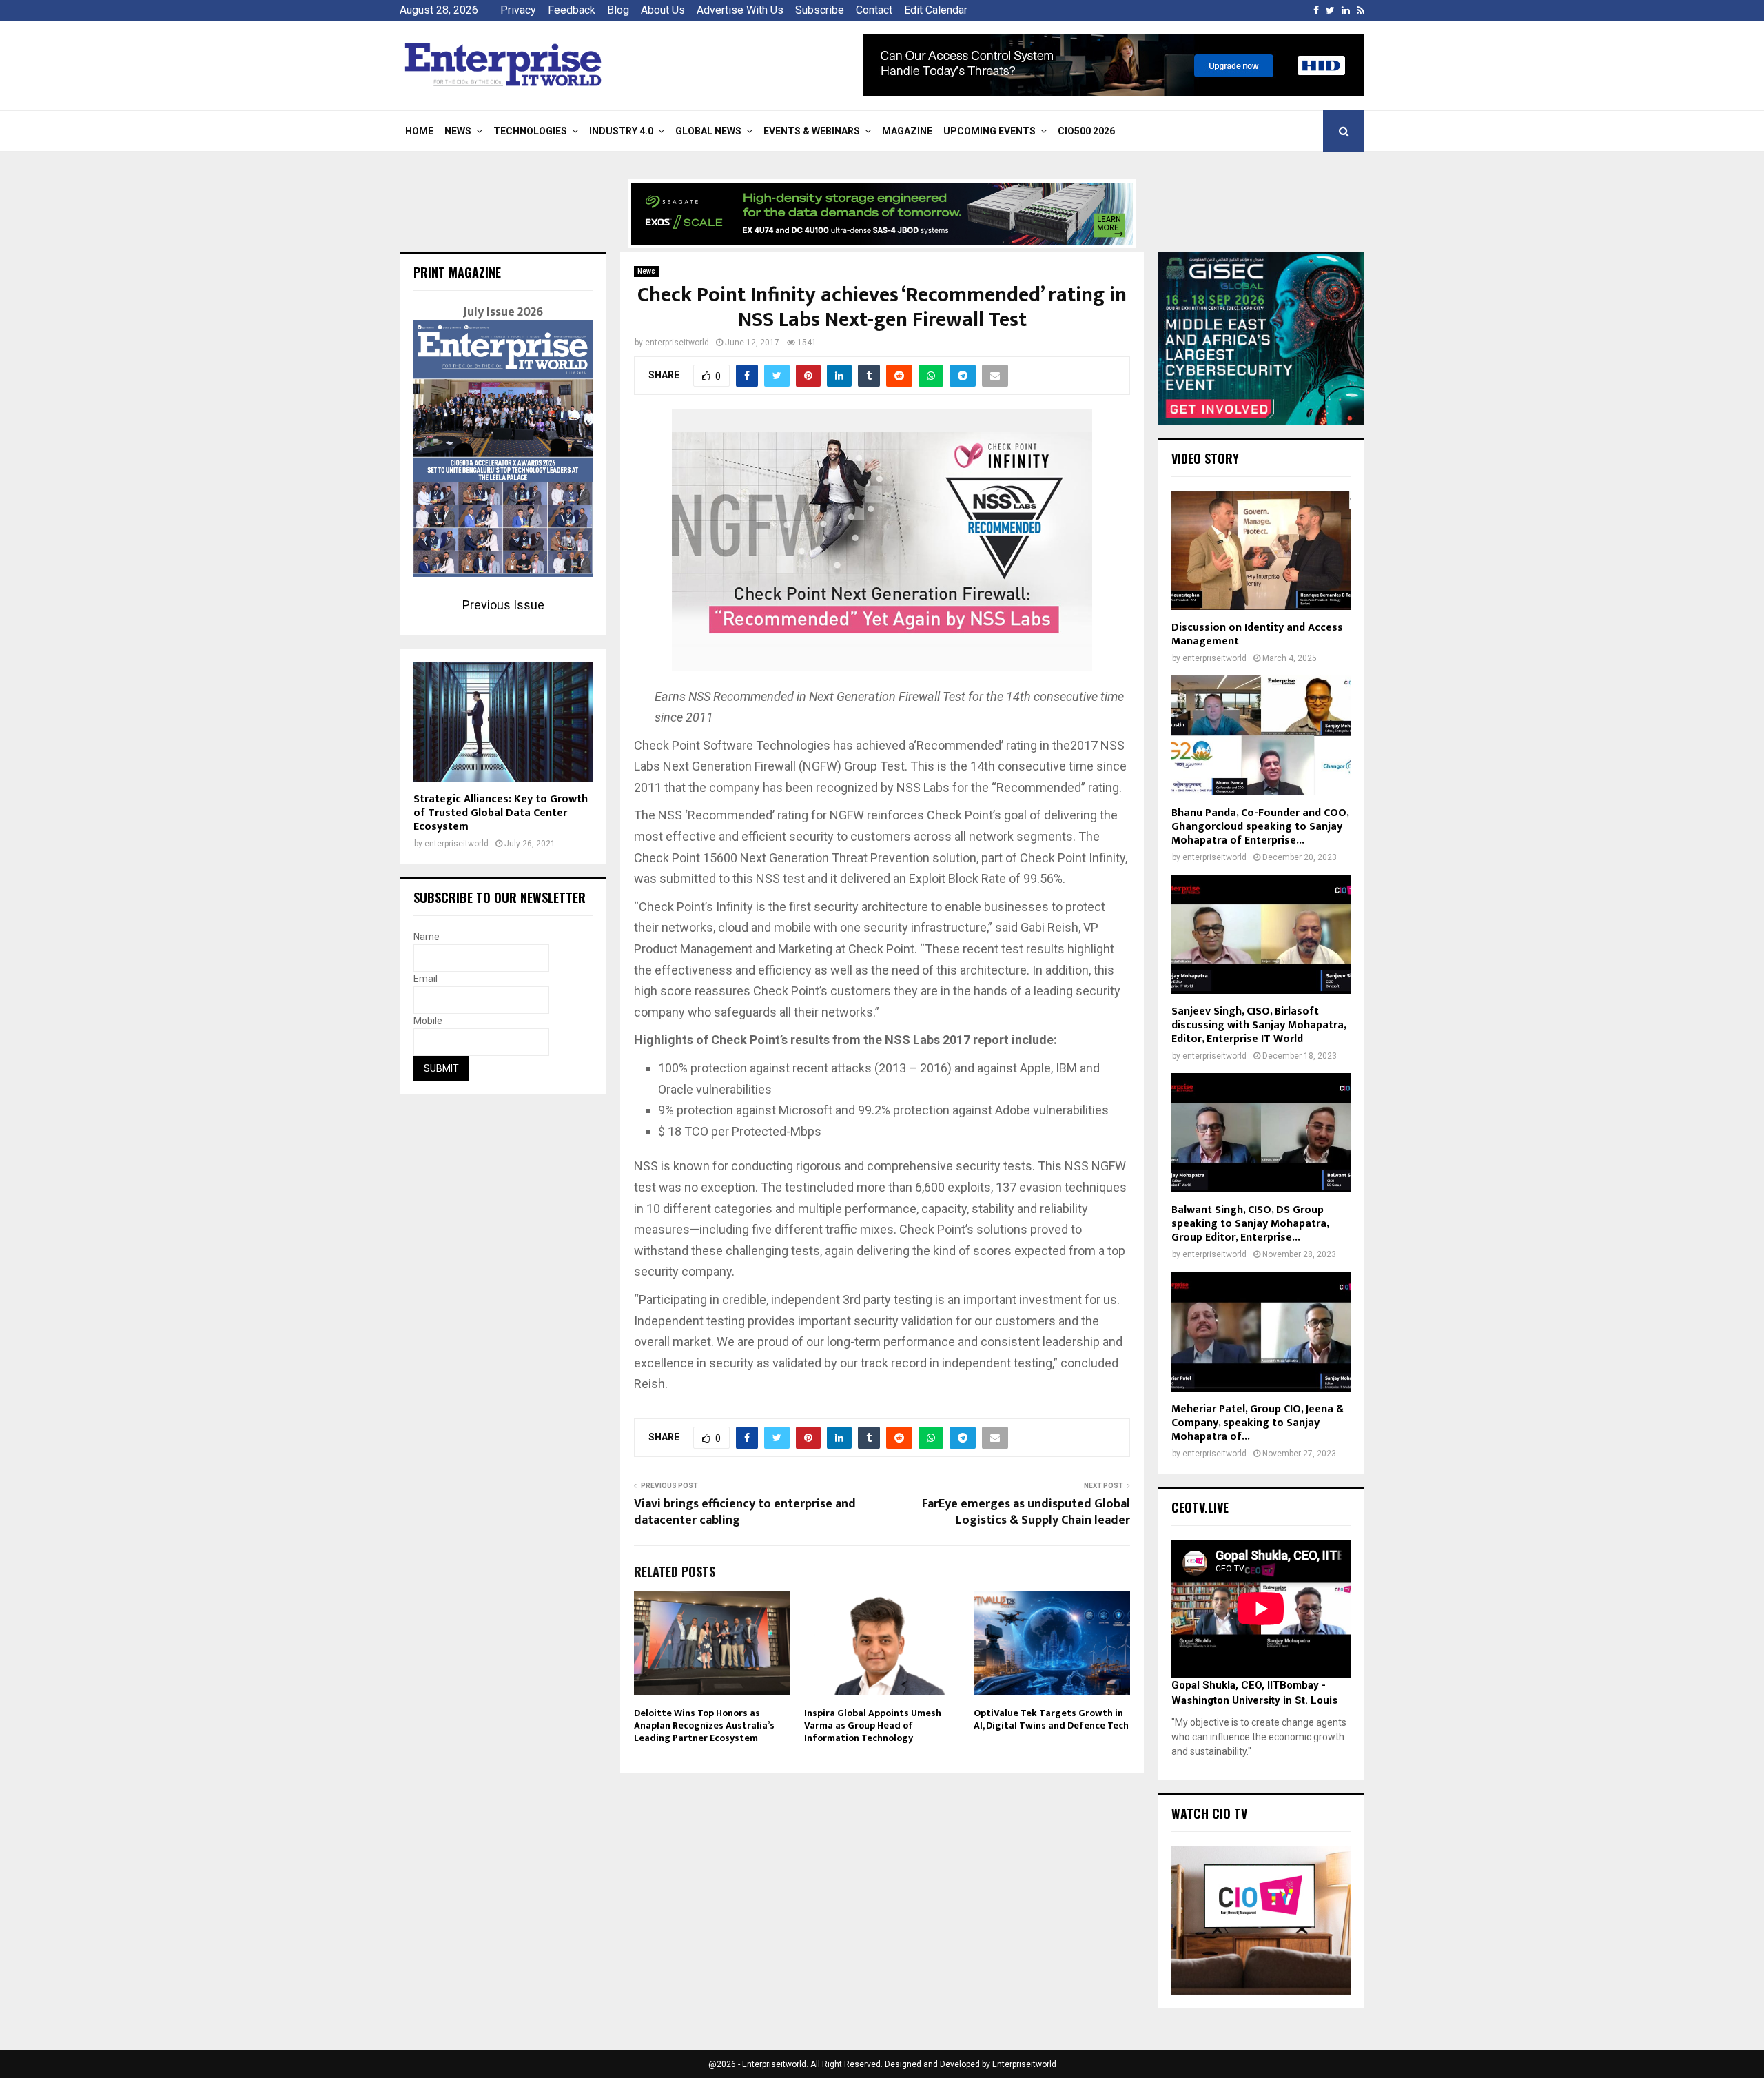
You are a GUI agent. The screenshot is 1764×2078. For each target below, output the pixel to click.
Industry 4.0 (621, 131)
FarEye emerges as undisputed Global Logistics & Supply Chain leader (1026, 1512)
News (458, 131)
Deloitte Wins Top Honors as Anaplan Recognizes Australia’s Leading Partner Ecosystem (704, 1725)
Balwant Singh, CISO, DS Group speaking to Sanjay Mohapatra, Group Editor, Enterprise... (1250, 1224)
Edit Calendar (936, 10)
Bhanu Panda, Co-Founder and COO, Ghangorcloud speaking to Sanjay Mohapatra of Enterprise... (1260, 827)
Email (425, 979)
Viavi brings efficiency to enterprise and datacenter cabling (745, 1512)
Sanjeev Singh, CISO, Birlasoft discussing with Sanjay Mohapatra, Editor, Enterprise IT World (1259, 1025)
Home (419, 131)
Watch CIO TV (1209, 1813)
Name (427, 937)
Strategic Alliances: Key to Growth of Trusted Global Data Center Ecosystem (501, 813)
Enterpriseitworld (1024, 2064)
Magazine (907, 131)
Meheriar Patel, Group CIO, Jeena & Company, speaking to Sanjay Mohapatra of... (1258, 1423)
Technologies (530, 131)
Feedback (572, 10)
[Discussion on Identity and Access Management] (1261, 550)
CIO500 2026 (1086, 131)
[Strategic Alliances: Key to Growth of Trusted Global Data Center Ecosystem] (503, 722)
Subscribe (820, 10)
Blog (618, 10)
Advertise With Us (740, 10)
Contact (874, 10)
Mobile (428, 1021)
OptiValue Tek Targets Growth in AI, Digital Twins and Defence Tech (1051, 1719)
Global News (708, 131)
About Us (663, 10)
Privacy (518, 10)
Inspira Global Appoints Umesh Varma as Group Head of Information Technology (873, 1725)
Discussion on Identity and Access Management (1257, 634)
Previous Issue (503, 605)
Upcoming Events (989, 131)
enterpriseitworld (677, 343)
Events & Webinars (812, 131)
